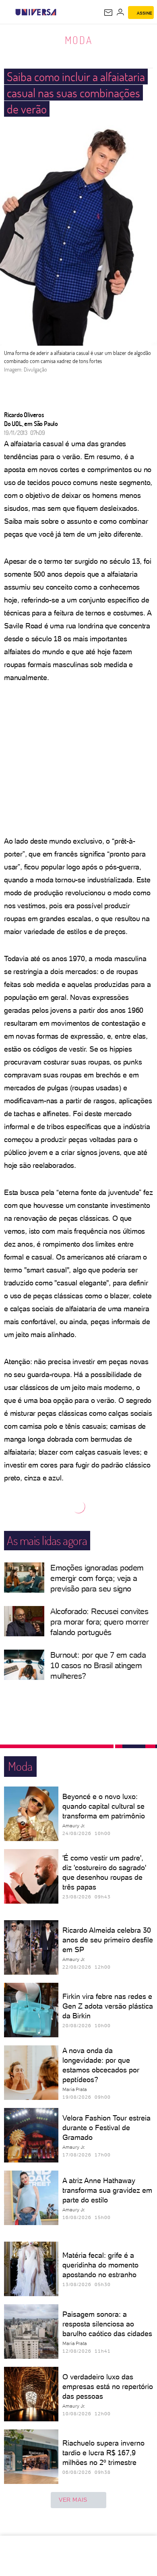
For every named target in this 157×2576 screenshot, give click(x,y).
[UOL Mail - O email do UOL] (108, 13)
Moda (79, 40)
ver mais (73, 2500)
